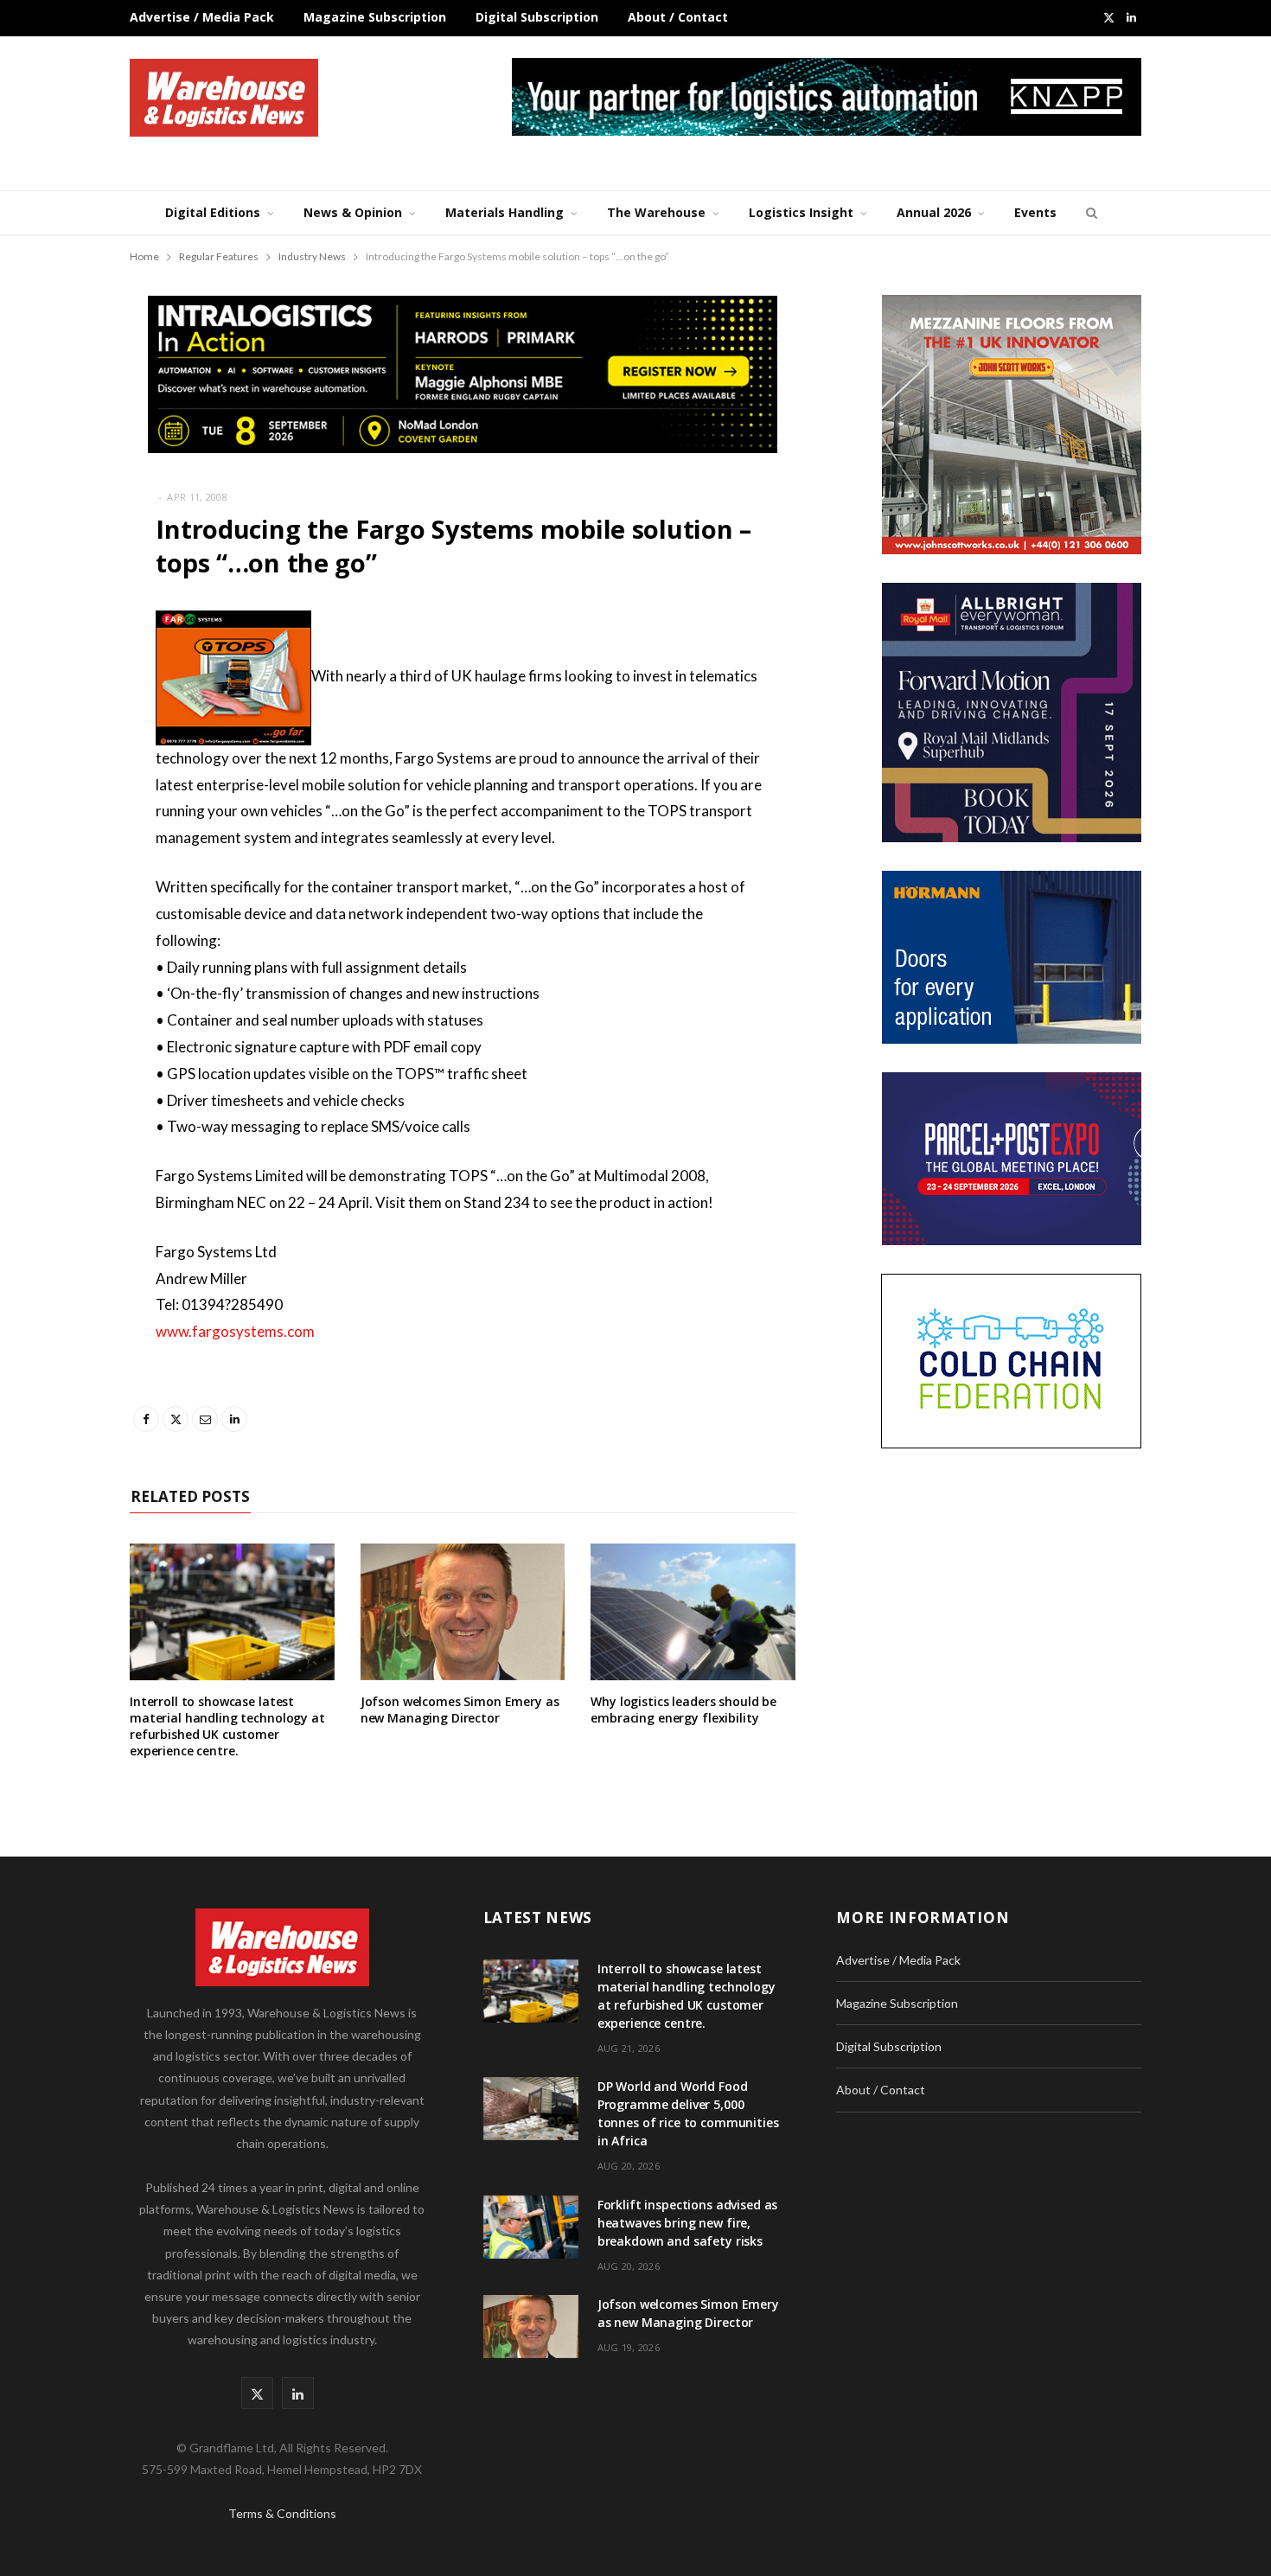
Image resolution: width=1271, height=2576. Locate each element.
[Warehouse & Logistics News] (224, 98)
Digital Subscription (537, 17)
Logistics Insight (801, 212)
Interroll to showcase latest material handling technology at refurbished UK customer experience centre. (227, 1726)
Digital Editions (213, 212)
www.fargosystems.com (235, 1331)
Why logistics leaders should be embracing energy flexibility (683, 1710)
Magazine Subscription (375, 17)
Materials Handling (505, 212)
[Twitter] (66, 719)
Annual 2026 (934, 212)
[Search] (1089, 213)
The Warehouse (656, 212)
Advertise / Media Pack (202, 17)
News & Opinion (353, 212)
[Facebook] (66, 674)
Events (1035, 212)
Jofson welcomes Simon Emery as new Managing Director (460, 1710)
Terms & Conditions (282, 2513)
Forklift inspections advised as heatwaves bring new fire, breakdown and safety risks (688, 2223)
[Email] (66, 763)
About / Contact (678, 17)
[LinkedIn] (66, 807)
